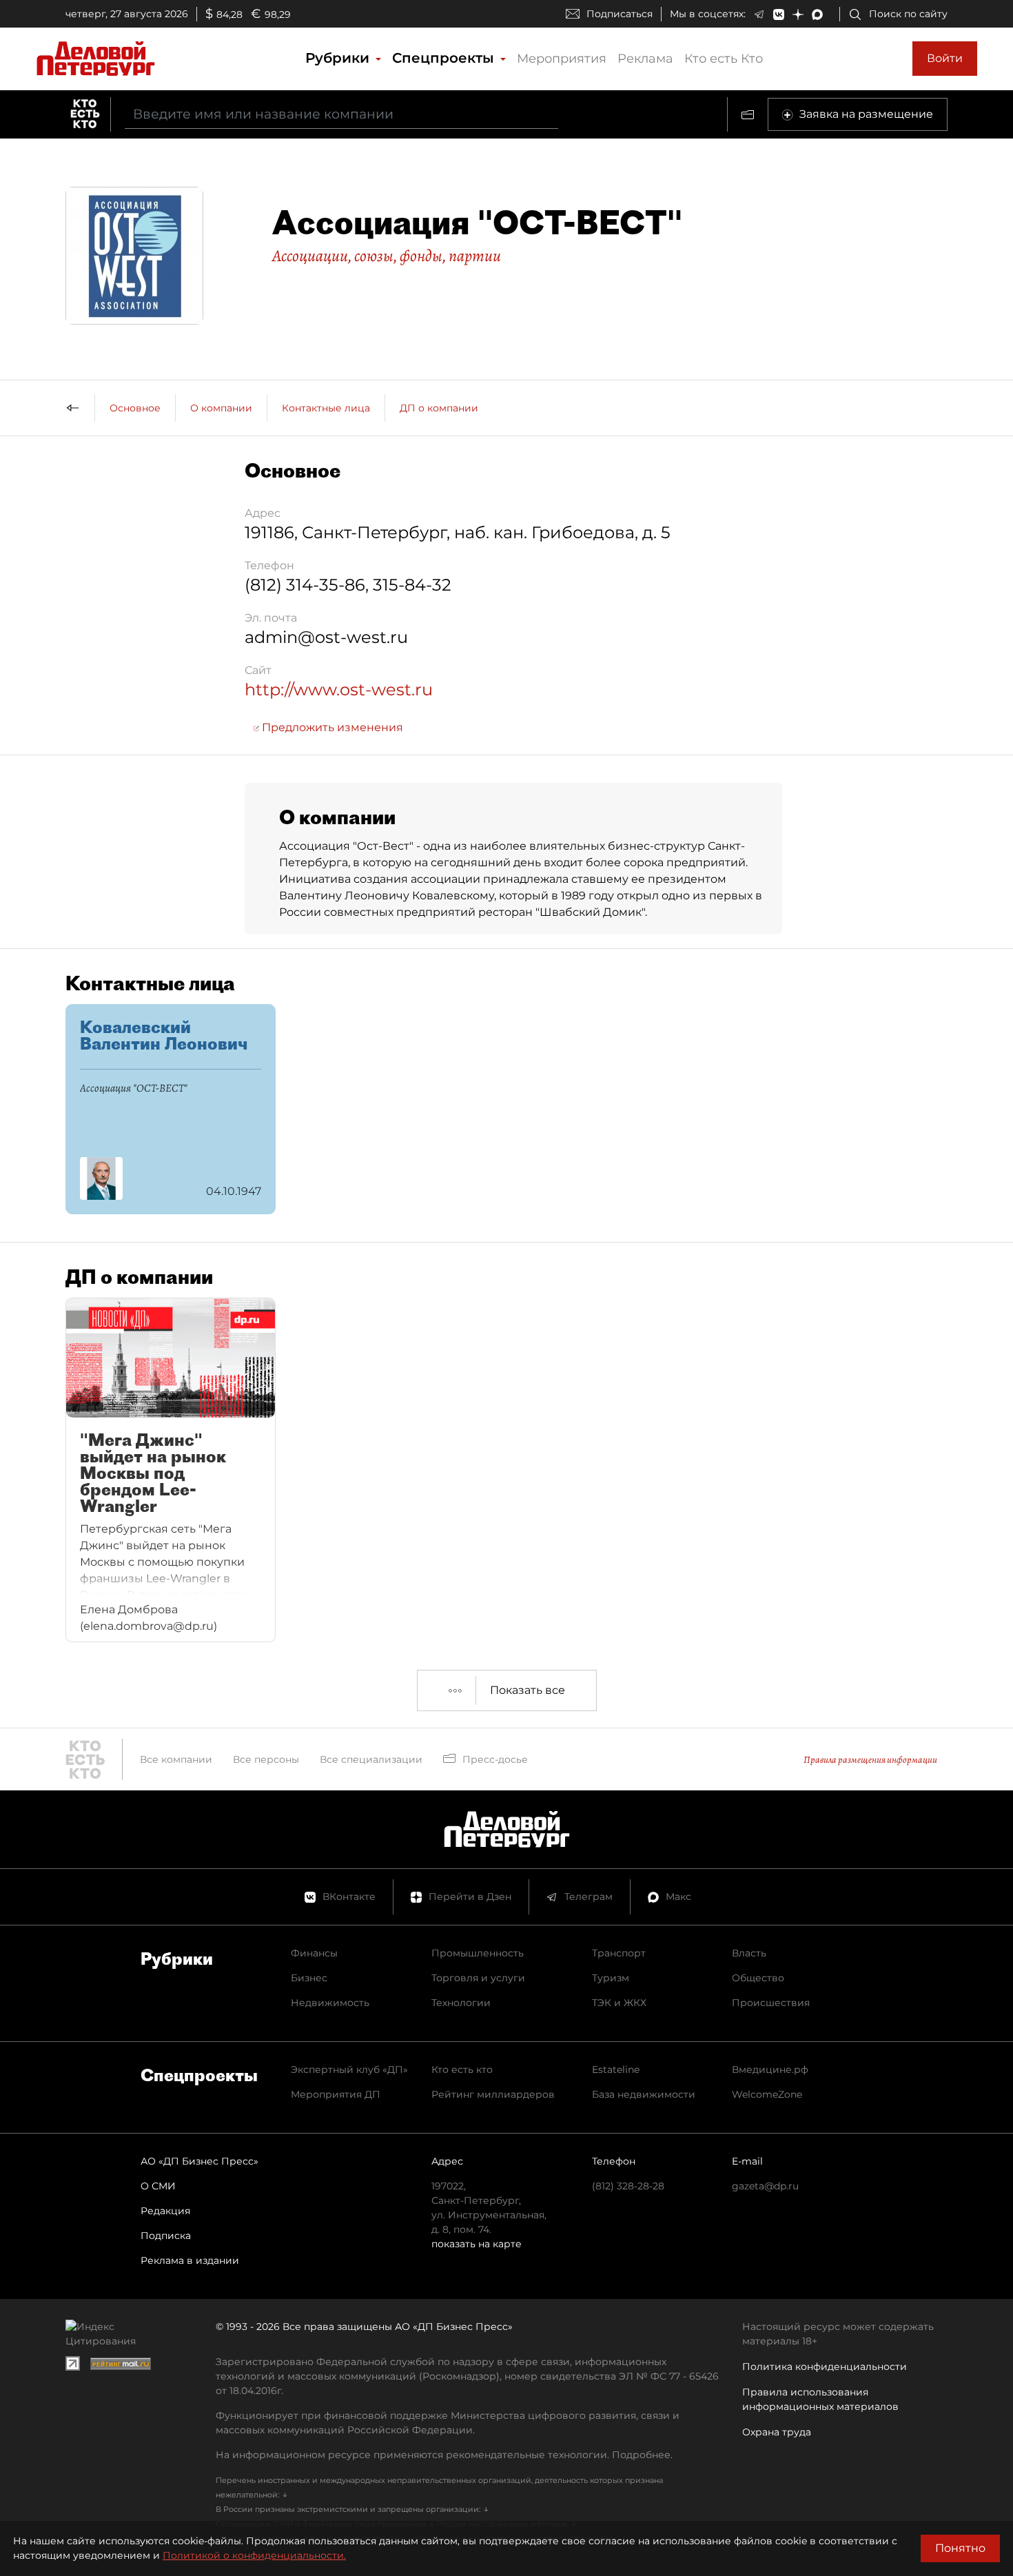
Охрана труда (777, 2432)
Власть (749, 1953)
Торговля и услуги (478, 1978)
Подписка (166, 2236)
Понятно (960, 2548)
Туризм (611, 1978)
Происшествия (771, 2003)
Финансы (314, 1953)
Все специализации (371, 1759)
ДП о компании (439, 408)
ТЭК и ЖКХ (619, 2003)
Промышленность (478, 1953)
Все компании (176, 1759)
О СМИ (158, 2186)
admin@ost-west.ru (326, 637)
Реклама (645, 59)
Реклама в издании (190, 2260)
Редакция (165, 2211)
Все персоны (266, 1759)
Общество (758, 1978)
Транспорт (619, 1953)
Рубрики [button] (339, 58)
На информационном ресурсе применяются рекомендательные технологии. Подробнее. (444, 2455)
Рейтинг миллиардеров (493, 2094)
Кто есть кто (462, 2069)
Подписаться (620, 14)
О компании (221, 408)
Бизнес (309, 1978)
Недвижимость (330, 2003)
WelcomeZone (767, 2094)
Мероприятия (562, 59)
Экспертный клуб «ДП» (349, 2069)
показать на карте (477, 2244)
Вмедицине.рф (770, 2069)
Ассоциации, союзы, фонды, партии (387, 256)
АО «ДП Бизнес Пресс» (199, 2161)
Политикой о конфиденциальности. (254, 2555)
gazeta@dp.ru (765, 2186)
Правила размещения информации (870, 1760)
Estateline (616, 2069)
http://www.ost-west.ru (339, 689)
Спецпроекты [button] (445, 58)
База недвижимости (644, 2094)
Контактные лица (326, 408)
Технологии (461, 2003)
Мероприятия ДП (336, 2094)
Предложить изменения (331, 727)
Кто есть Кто (724, 59)
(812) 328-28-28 (628, 2186)
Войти (945, 58)
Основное (135, 408)
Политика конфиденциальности (825, 2367)
